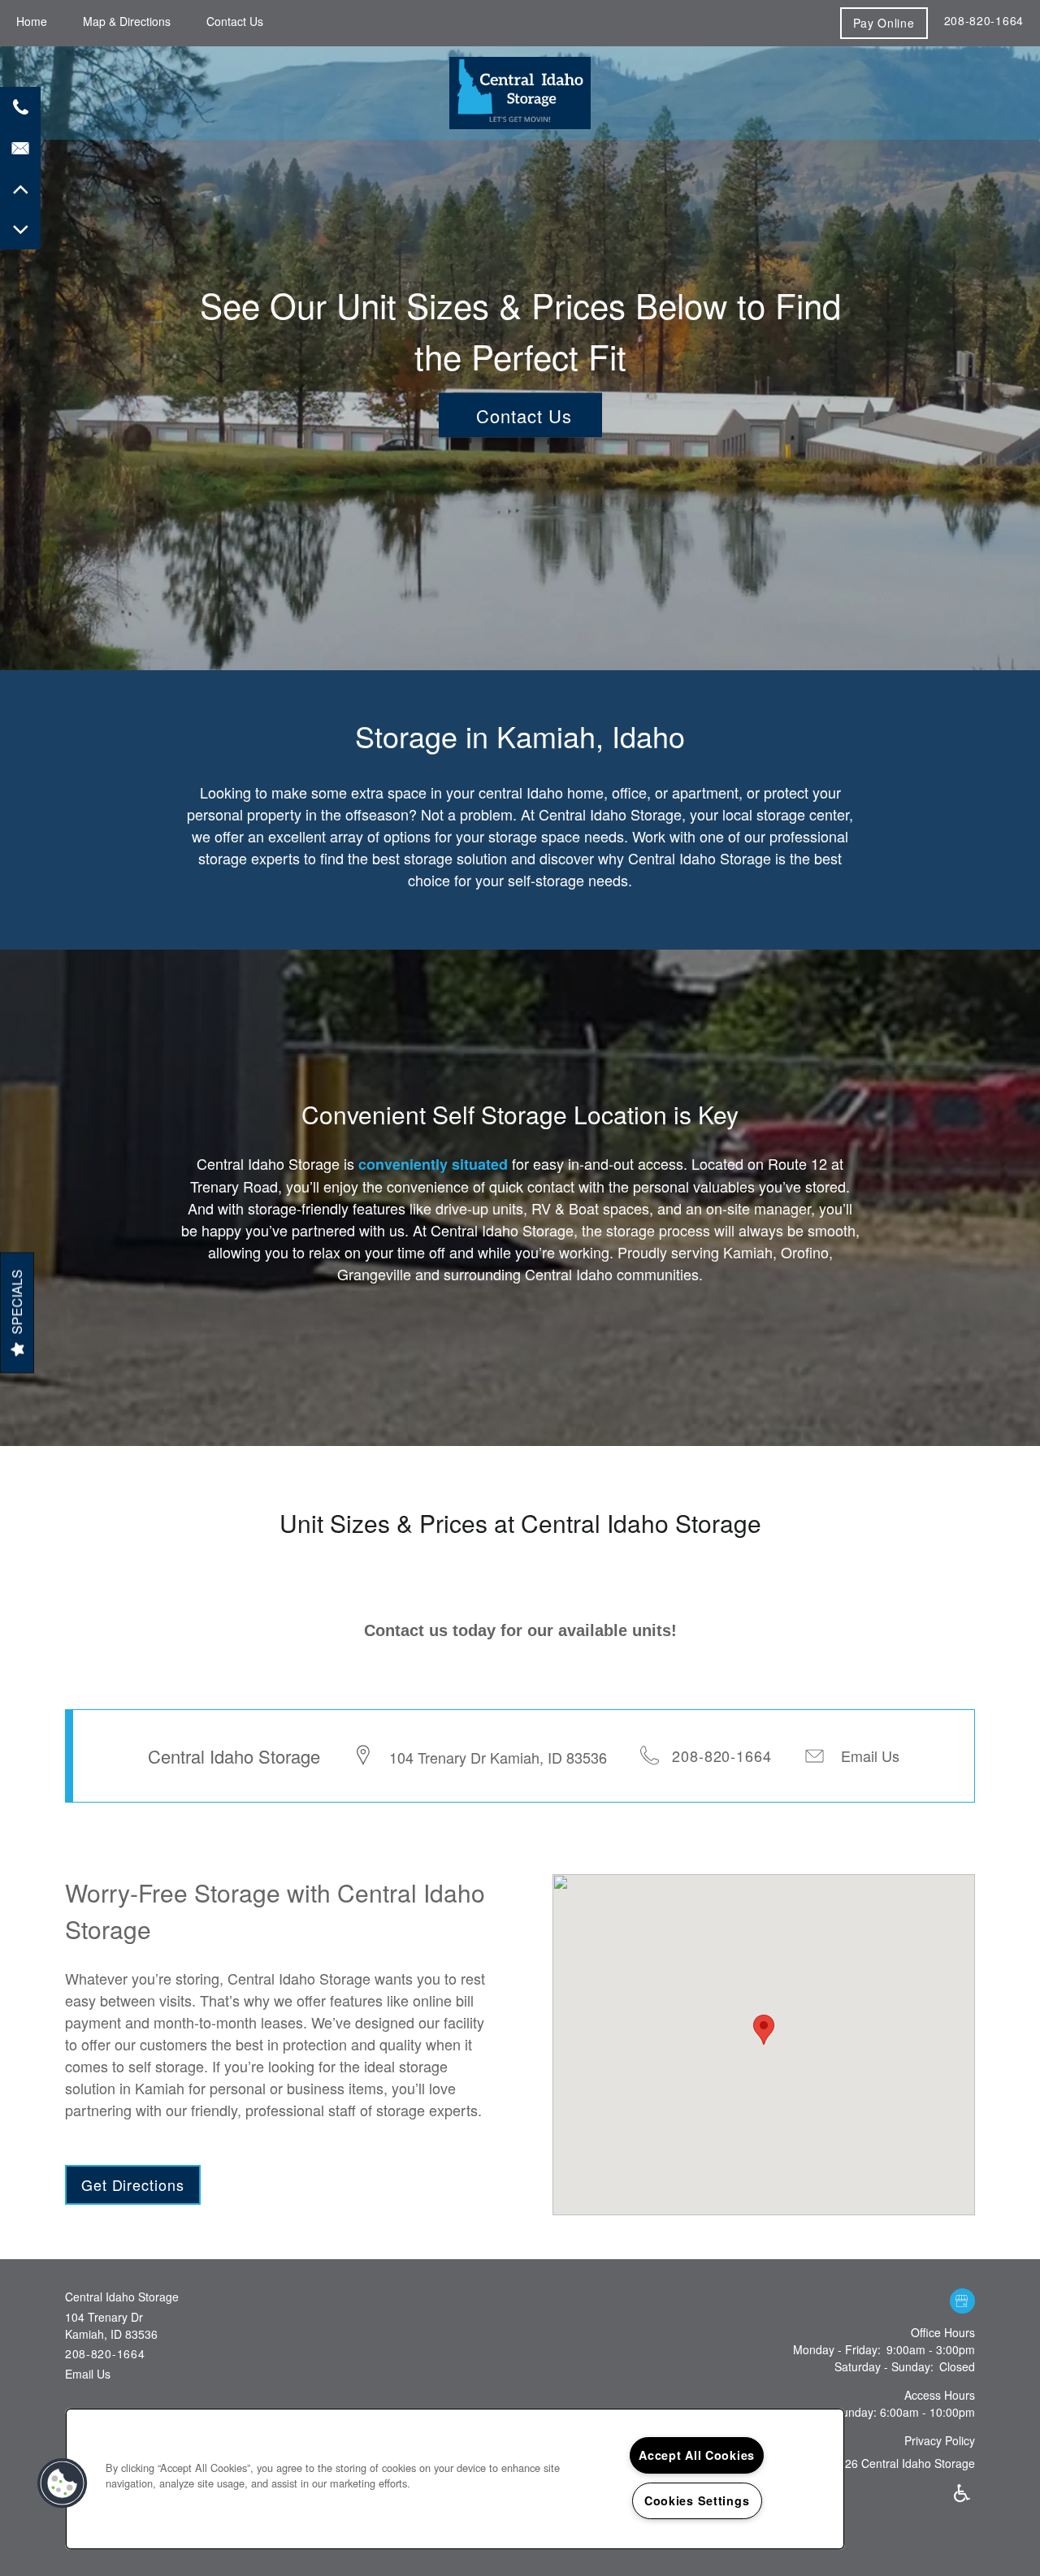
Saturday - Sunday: (884, 2366)
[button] (884, 23)
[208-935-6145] (20, 107)
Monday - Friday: (837, 2349)
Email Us (870, 1756)
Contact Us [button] (524, 415)
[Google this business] (962, 2302)
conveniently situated (433, 1164)
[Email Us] (20, 148)
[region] (455, 2479)
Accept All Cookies (697, 2455)
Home (32, 21)
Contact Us (235, 21)
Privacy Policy (940, 2440)
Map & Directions (127, 21)
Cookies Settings (697, 2500)
